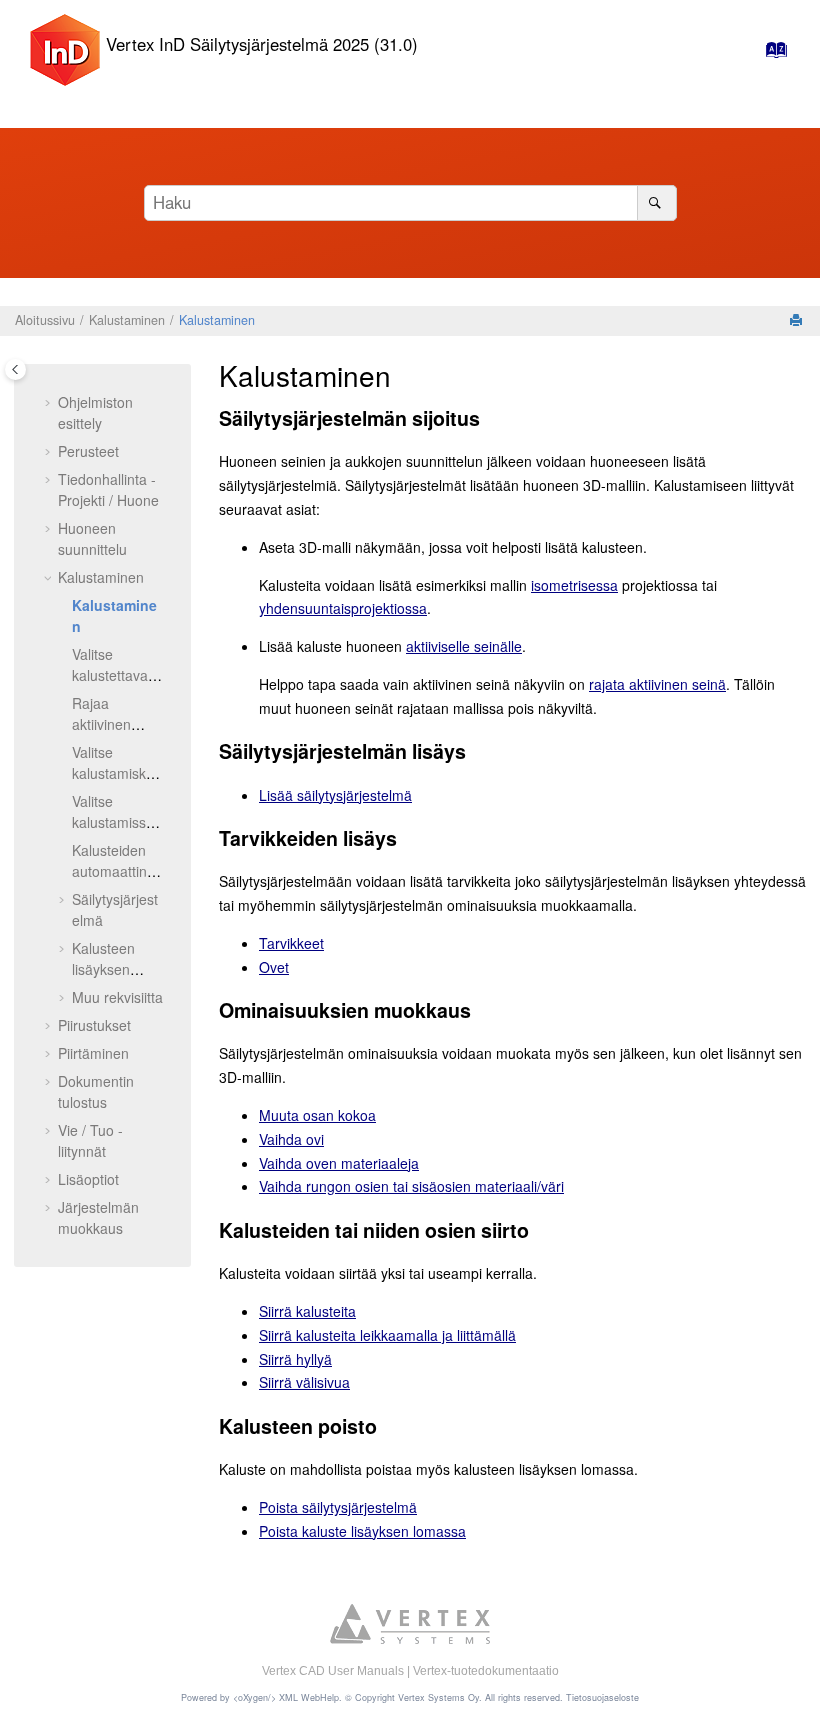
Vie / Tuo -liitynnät (90, 1140)
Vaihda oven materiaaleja (339, 1163)
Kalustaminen (127, 320)
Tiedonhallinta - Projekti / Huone (108, 489)
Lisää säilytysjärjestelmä (335, 795)
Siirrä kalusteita (307, 1311)
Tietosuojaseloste (602, 1697)
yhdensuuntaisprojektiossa (343, 608)
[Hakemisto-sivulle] (770, 54)
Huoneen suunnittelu (92, 538)
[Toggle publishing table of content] (15, 369)
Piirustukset (94, 1025)
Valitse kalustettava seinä (110, 675)
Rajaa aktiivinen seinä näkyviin (116, 724)
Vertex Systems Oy (438, 1697)
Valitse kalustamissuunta (117, 822)
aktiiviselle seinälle (464, 646)
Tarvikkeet (291, 943)
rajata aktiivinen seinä (657, 684)
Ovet (274, 967)
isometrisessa (574, 585)
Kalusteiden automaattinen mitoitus (117, 871)
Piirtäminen (93, 1053)
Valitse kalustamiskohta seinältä (117, 773)
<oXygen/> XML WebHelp (286, 1697)
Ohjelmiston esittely (95, 412)
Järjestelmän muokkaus (98, 1217)
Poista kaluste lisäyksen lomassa (362, 1531)
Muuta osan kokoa (317, 1115)
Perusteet (88, 451)
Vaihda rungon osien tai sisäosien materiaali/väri (411, 1186)
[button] (50, 403)
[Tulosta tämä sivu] (798, 321)
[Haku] (656, 203)
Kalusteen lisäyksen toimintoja (103, 969)
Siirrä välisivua (304, 1382)
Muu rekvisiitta (117, 997)
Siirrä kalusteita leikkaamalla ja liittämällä (387, 1335)
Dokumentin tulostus (96, 1091)
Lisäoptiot (88, 1179)
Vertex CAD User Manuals (333, 1671)
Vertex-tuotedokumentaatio (486, 1671)
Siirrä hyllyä (295, 1359)
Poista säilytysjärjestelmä (338, 1507)
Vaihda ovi (291, 1139)
